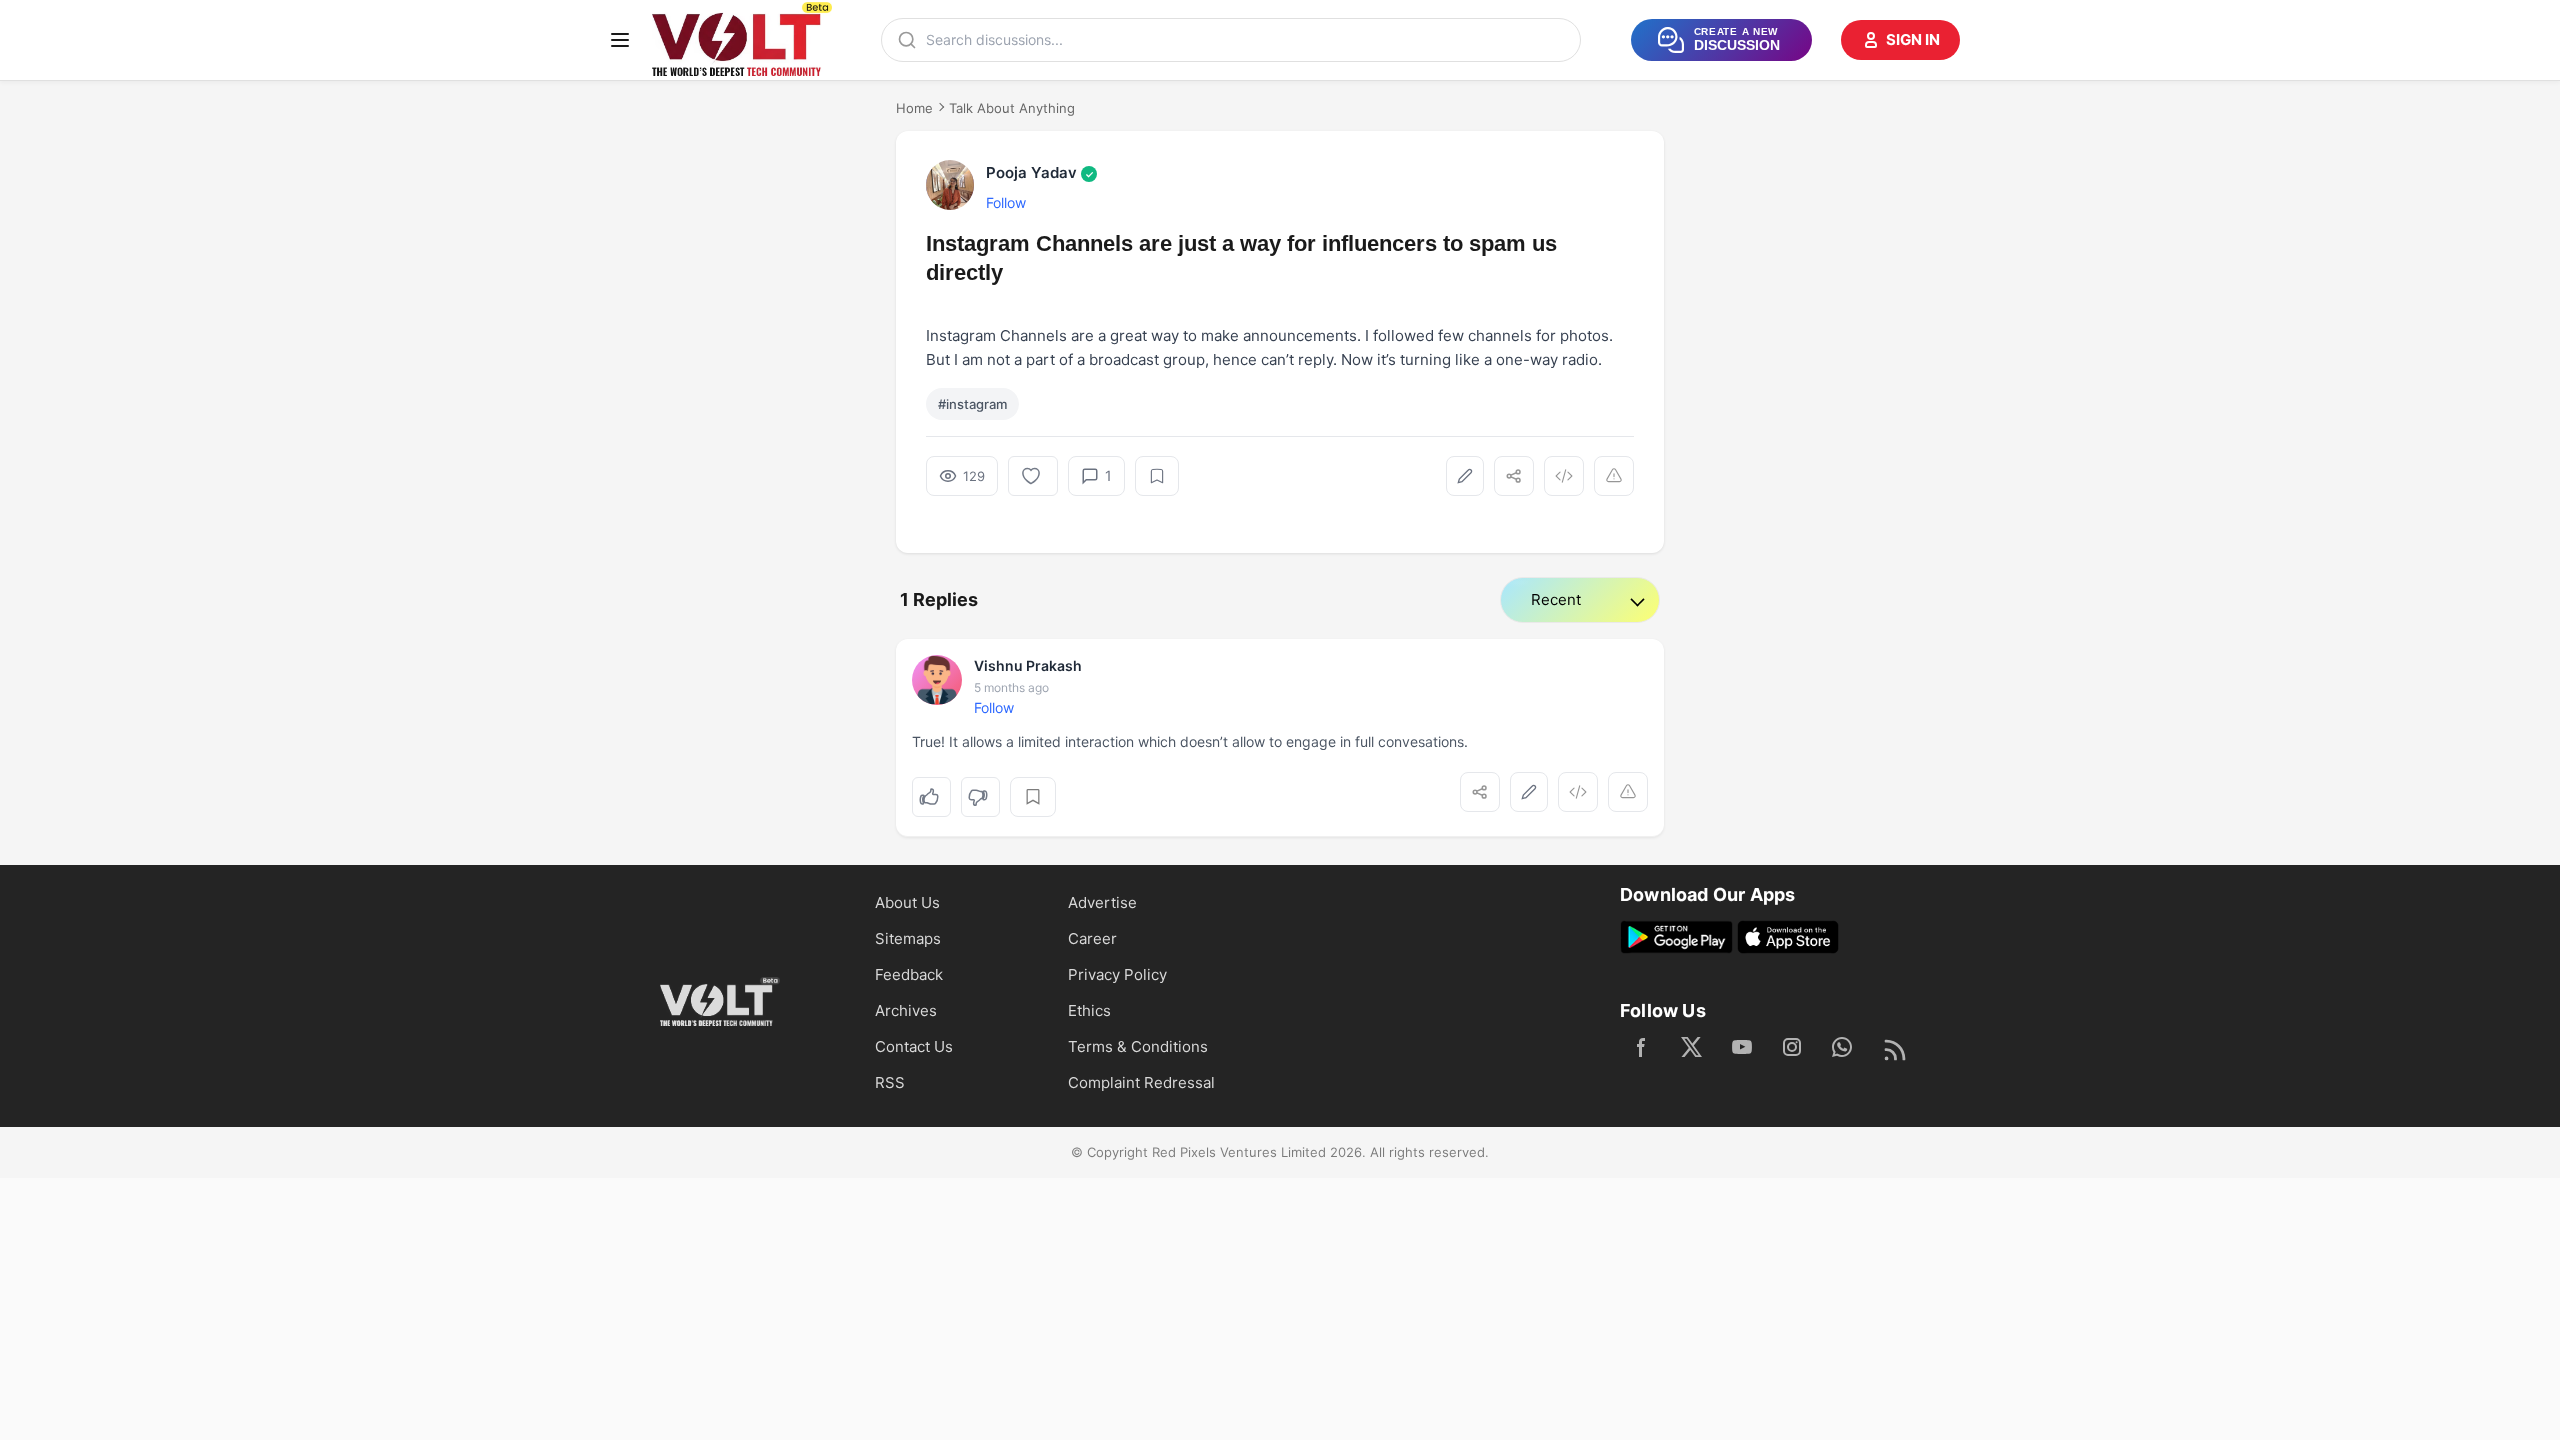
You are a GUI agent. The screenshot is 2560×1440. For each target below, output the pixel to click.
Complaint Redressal (1141, 1082)
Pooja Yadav (1040, 172)
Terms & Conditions (1138, 1046)
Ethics (1089, 1010)
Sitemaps (908, 938)
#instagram (972, 404)
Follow (1006, 202)
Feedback (909, 974)
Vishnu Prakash (1028, 665)
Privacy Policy (1117, 974)
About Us (907, 902)
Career (1092, 938)
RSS (890, 1082)
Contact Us (914, 1046)
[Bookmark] (1157, 476)
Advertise (1102, 902)
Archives (906, 1010)
